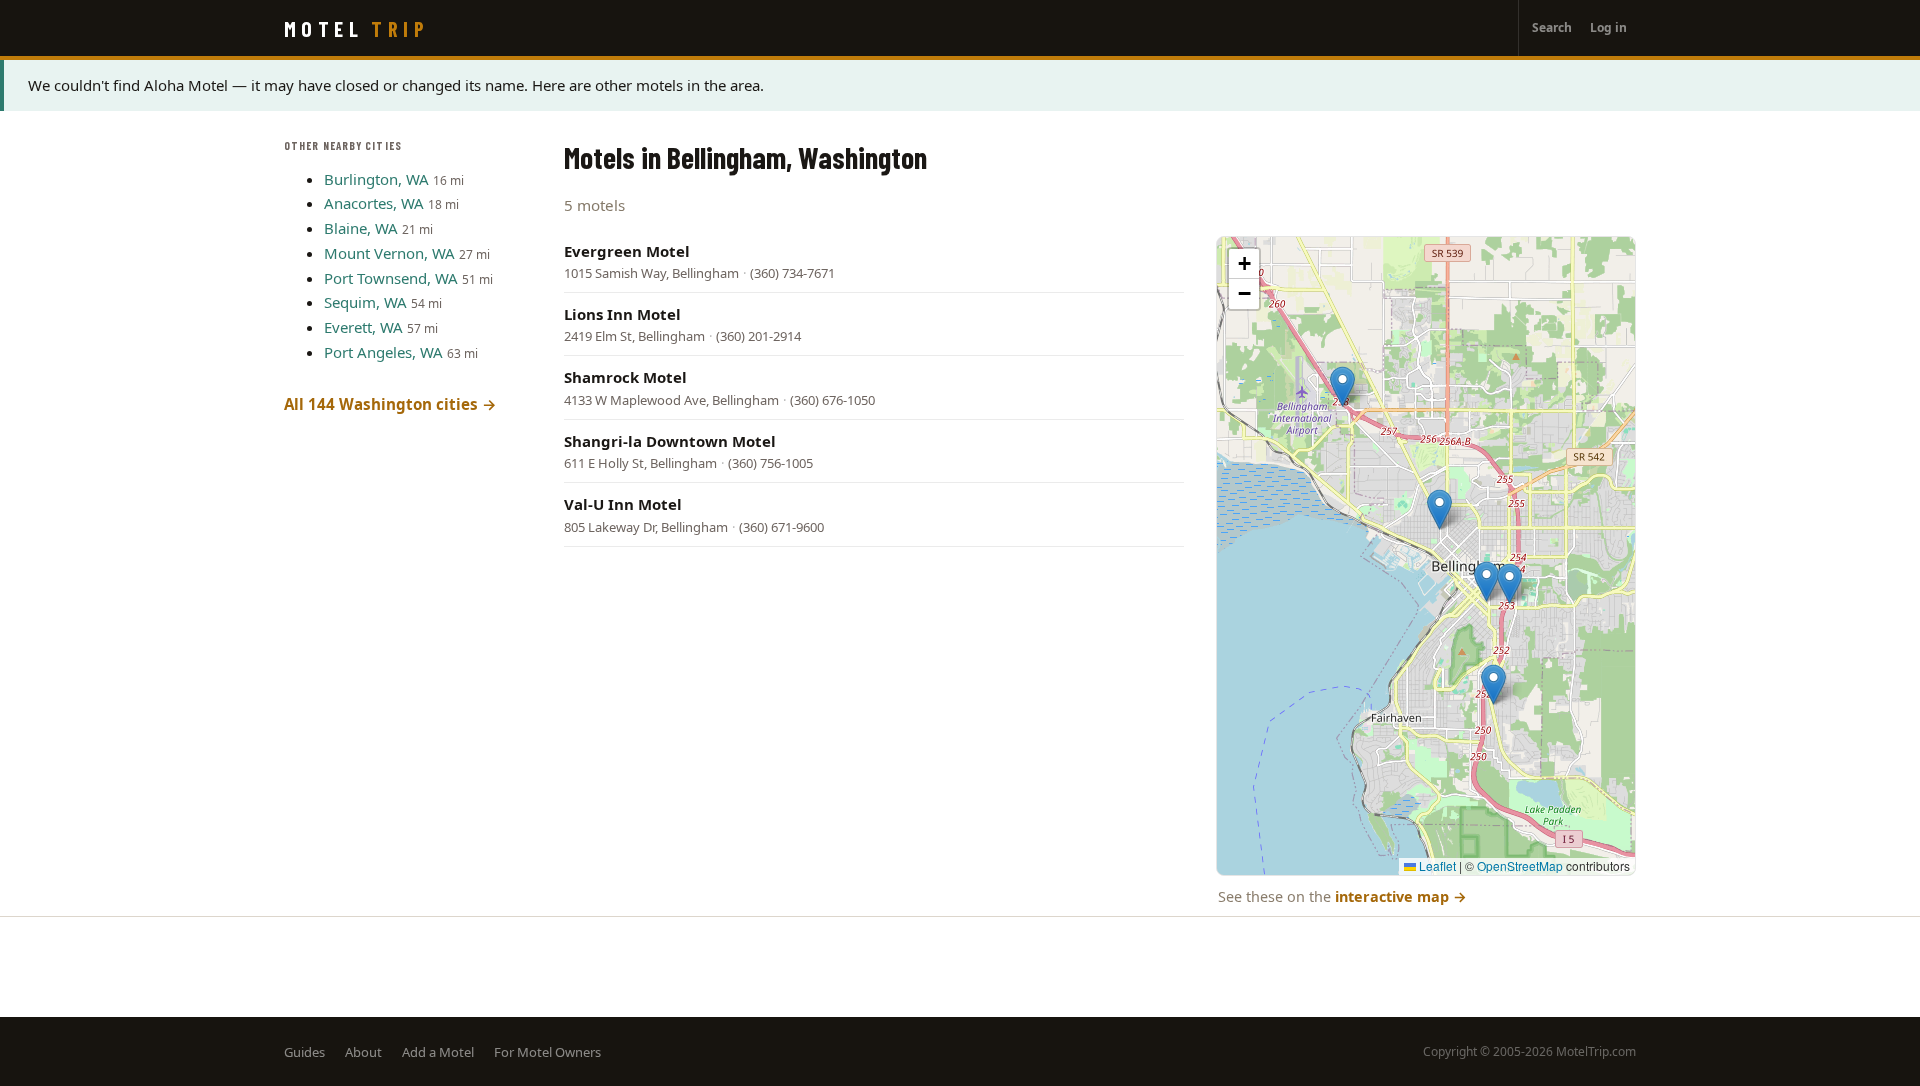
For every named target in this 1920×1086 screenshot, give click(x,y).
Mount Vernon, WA (389, 253)
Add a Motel (438, 1052)
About (363, 1052)
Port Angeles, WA (383, 352)
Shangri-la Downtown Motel (670, 441)
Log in (1608, 27)
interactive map (1401, 896)
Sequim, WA (365, 302)
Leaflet (1436, 865)
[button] (1493, 684)
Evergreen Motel (627, 251)
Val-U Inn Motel (623, 504)
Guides (304, 1052)
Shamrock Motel (625, 377)
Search (1552, 27)
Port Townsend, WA (391, 278)
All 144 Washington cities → (390, 404)
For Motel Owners (547, 1052)
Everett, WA (363, 327)
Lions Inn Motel (622, 314)
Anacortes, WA (374, 203)
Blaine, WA (361, 228)
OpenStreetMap (1520, 865)
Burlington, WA (376, 179)
